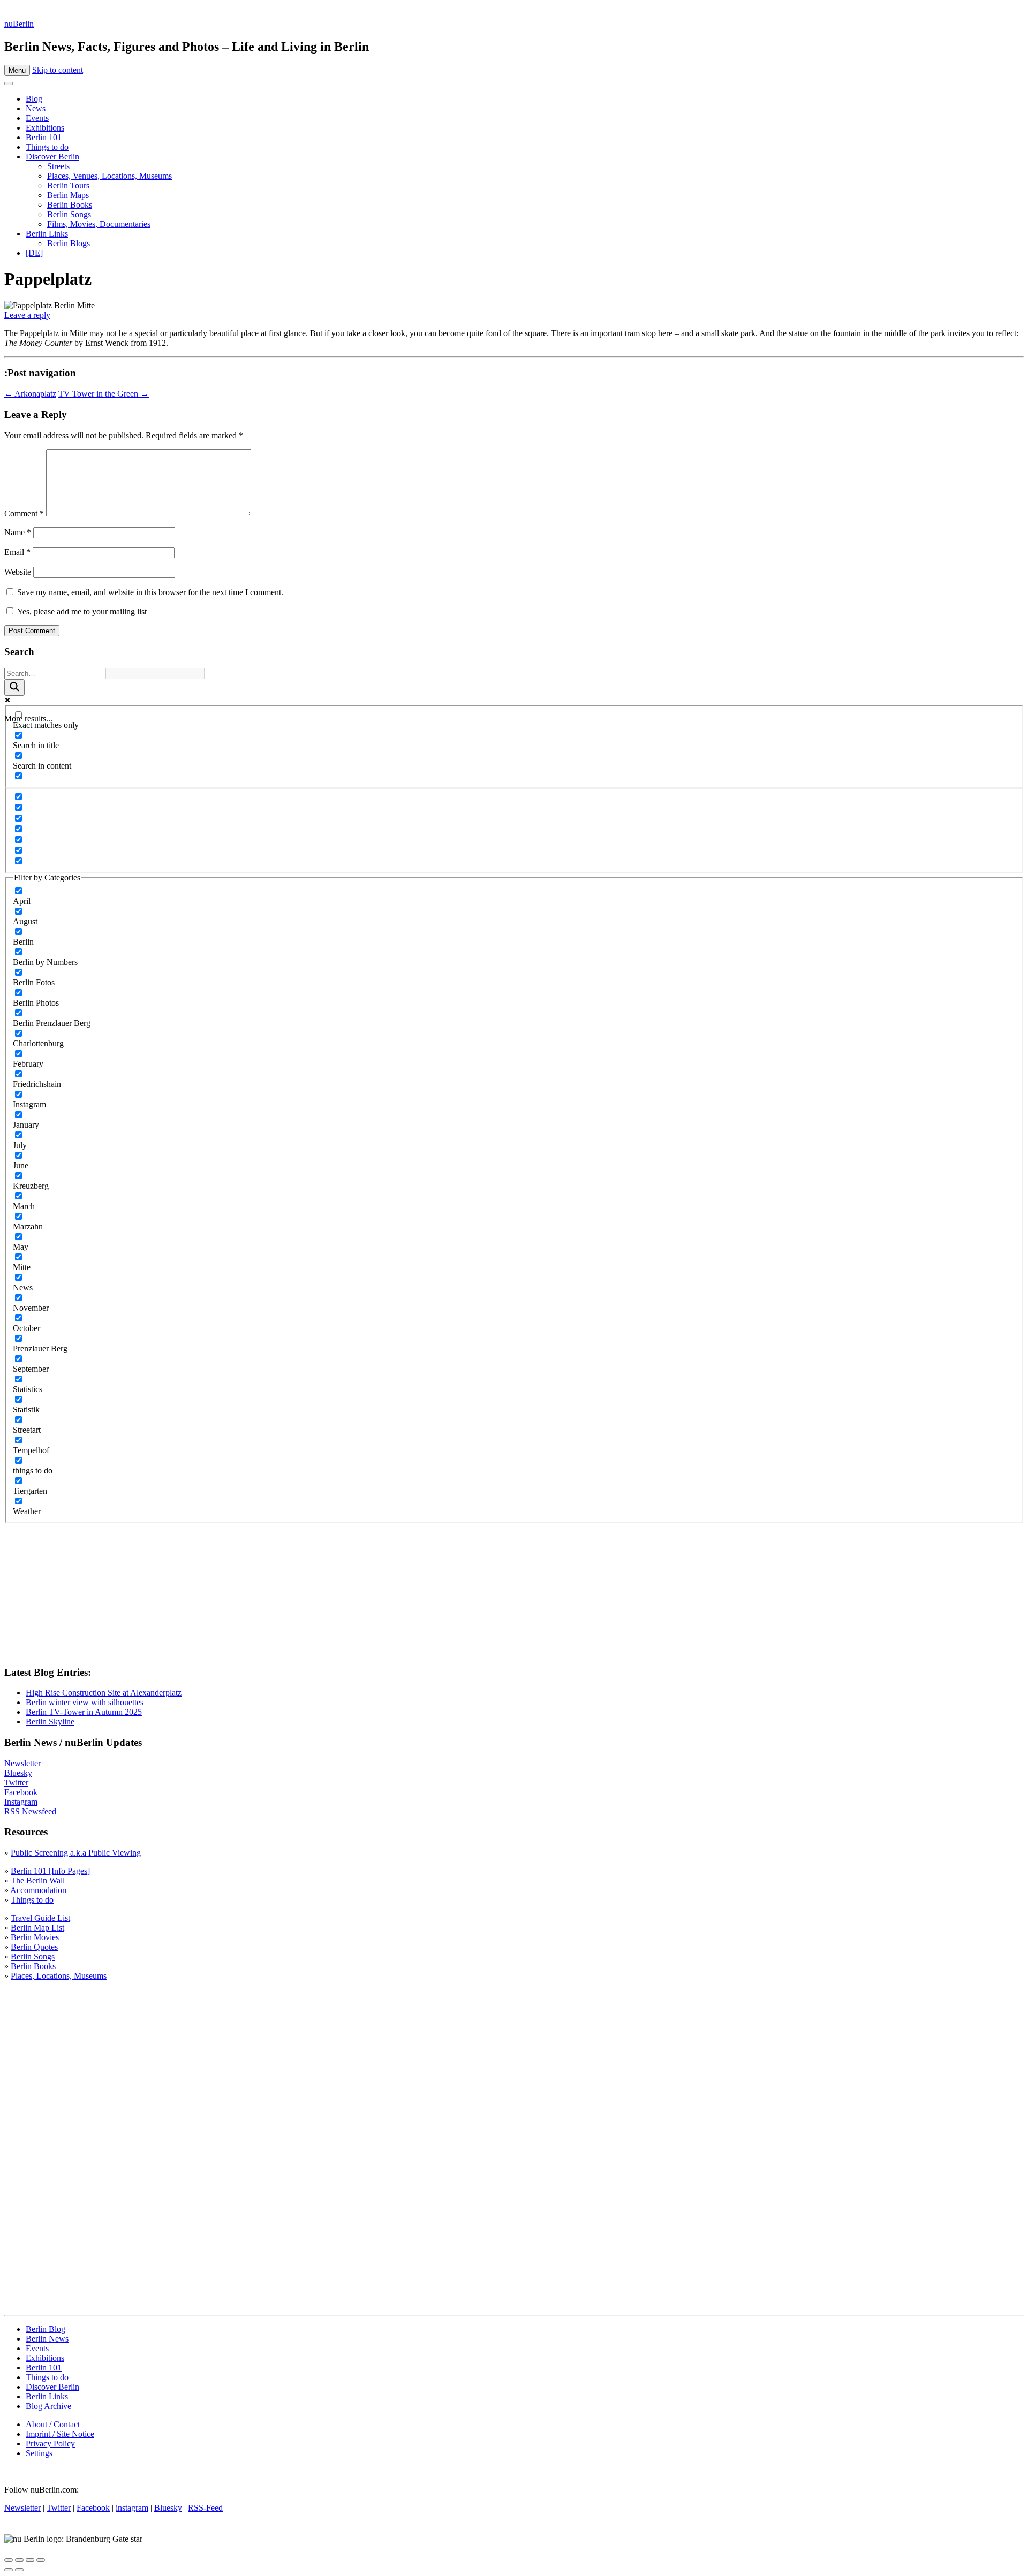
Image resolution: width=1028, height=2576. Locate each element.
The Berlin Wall (38, 1880)
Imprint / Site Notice (60, 2434)
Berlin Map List (37, 1928)
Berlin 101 (44, 137)
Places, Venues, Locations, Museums (109, 176)
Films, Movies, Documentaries (99, 224)
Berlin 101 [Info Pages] (50, 1871)
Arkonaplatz (30, 394)
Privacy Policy (50, 2444)
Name (18, 532)
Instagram (21, 1802)
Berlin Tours (68, 185)
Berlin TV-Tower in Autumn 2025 (84, 1712)
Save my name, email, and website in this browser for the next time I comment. (150, 592)
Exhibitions (45, 128)
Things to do (47, 147)
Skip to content (58, 70)
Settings (39, 2453)
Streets (58, 166)
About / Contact (53, 2424)
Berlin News (47, 2339)
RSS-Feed (205, 2508)
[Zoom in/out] (41, 2560)
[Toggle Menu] (9, 83)
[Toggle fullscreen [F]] (30, 2560)
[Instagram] (42, 14)
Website (18, 572)
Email (17, 552)
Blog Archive (48, 2406)
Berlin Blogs (69, 243)
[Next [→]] (19, 2570)
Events (37, 118)
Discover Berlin (52, 157)
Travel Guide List (40, 1918)
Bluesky (18, 1773)
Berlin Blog (46, 2329)
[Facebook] (57, 14)
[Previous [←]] (9, 2570)
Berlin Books (70, 205)
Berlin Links (47, 234)
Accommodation (38, 1890)
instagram (132, 2508)
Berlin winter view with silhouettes (85, 1702)
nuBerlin (19, 24)
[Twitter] (27, 14)
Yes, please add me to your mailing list (81, 611)
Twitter (16, 1783)
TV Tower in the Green (104, 394)
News (36, 108)
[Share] (19, 2560)
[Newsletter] (11, 14)
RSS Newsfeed (30, 1811)
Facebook (21, 1792)
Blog (34, 99)
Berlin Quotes (34, 1947)
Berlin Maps (68, 195)
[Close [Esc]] (9, 2560)
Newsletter (22, 1763)
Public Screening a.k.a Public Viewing (76, 1853)
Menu (17, 70)
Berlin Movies (35, 1937)
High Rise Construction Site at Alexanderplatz (104, 1693)
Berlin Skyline (50, 1722)
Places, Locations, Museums (59, 1976)
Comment (24, 514)
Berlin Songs (69, 214)
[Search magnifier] (14, 687)
